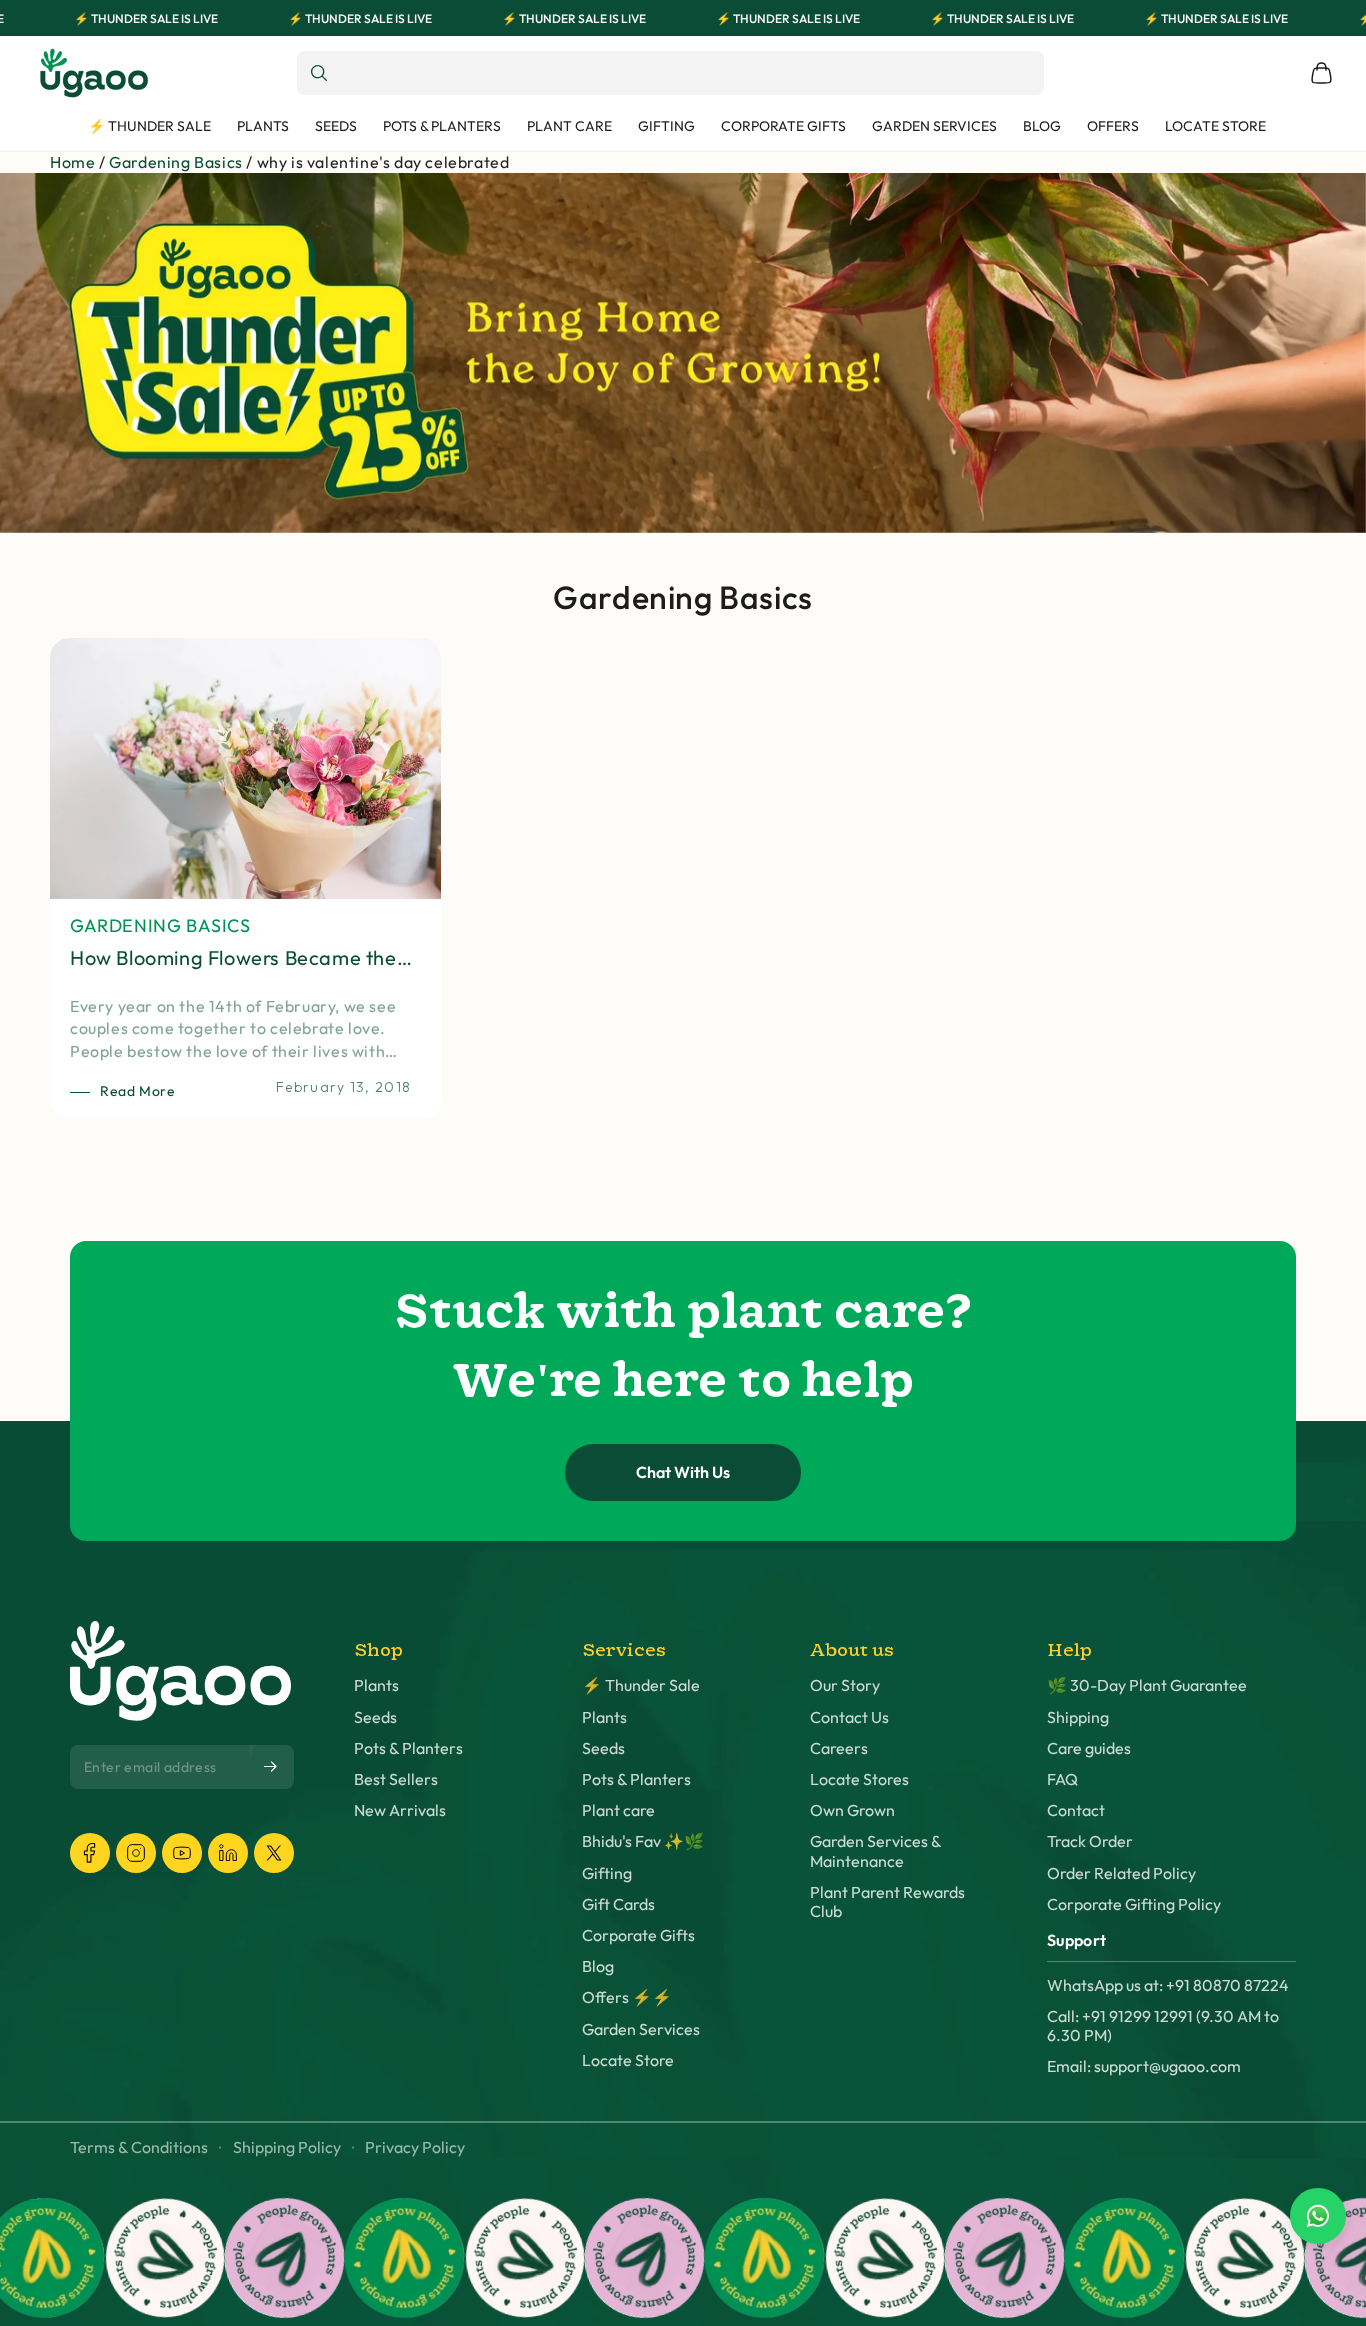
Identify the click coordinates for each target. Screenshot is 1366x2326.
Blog (598, 1966)
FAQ (1062, 1779)
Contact (1076, 1810)
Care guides (1089, 1748)
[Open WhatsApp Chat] (1318, 2216)
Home (72, 162)
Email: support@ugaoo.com (1144, 2066)
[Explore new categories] (683, 353)
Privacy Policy (415, 2147)
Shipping (1078, 1717)
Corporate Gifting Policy (1134, 1904)
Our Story (845, 1685)
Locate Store (628, 2060)
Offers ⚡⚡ (627, 1997)
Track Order (1090, 1841)
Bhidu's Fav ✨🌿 (643, 1841)
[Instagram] (136, 1853)
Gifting (607, 1873)
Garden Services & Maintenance (875, 1851)
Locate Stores (859, 1779)
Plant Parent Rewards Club (887, 1902)
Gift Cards (618, 1904)
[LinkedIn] (228, 1853)
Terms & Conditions (139, 2147)
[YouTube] (182, 1853)
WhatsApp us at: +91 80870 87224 (1168, 1985)
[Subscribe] (272, 1766)
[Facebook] (90, 1853)
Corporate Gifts (638, 1935)
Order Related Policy (1121, 1873)
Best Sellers (396, 1779)
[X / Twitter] (274, 1853)
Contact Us (849, 1717)
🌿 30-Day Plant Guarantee (1147, 1685)
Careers (839, 1748)
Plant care (618, 1810)
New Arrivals (400, 1810)
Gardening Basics (176, 162)
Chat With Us (683, 1472)
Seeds (375, 1717)
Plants (376, 1685)
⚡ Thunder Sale (641, 1685)
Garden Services (641, 2029)
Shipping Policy (287, 2147)
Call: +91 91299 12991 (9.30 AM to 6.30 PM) (1163, 2026)
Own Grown (852, 1810)
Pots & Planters (408, 1748)
